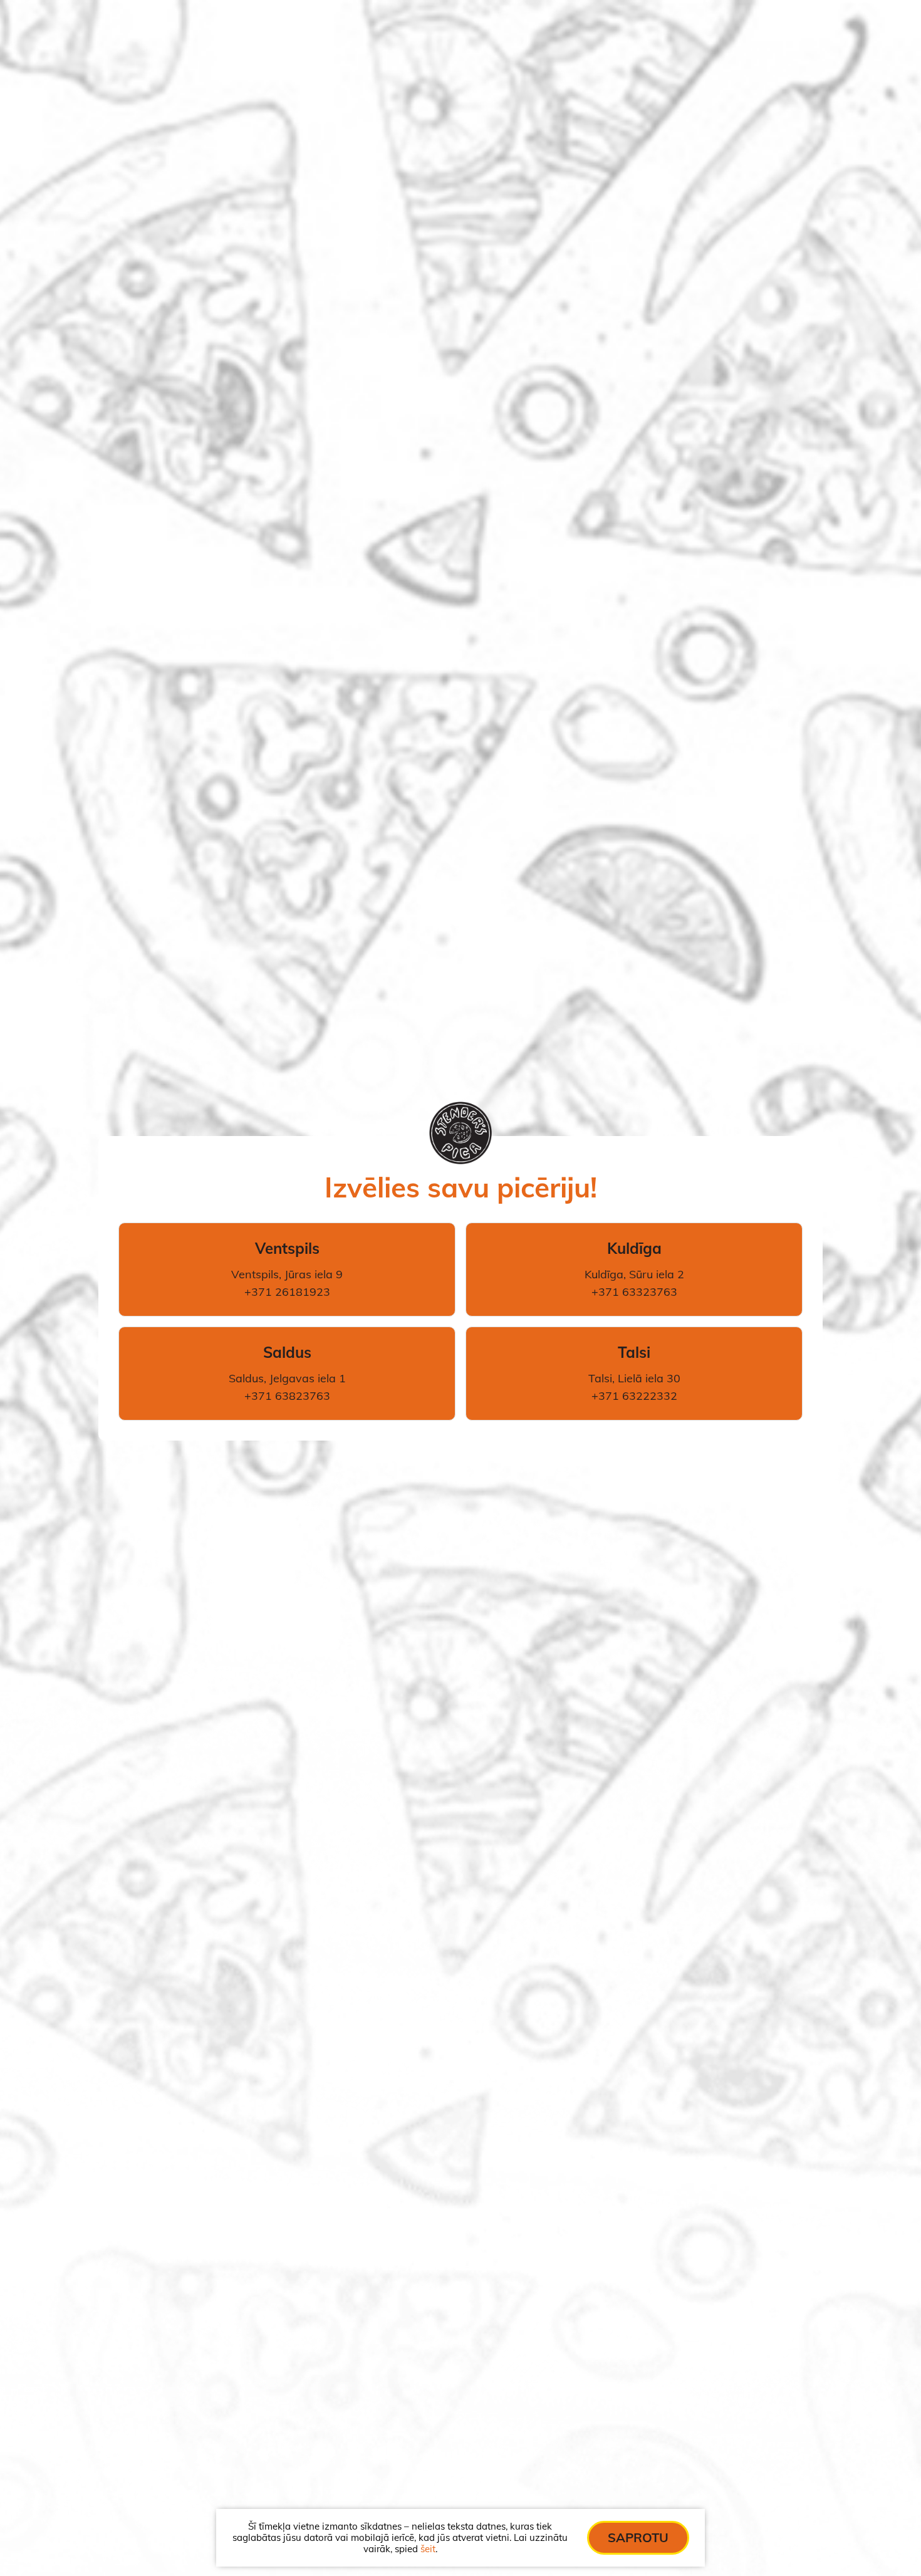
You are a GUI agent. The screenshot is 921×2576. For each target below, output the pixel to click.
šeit (428, 2549)
